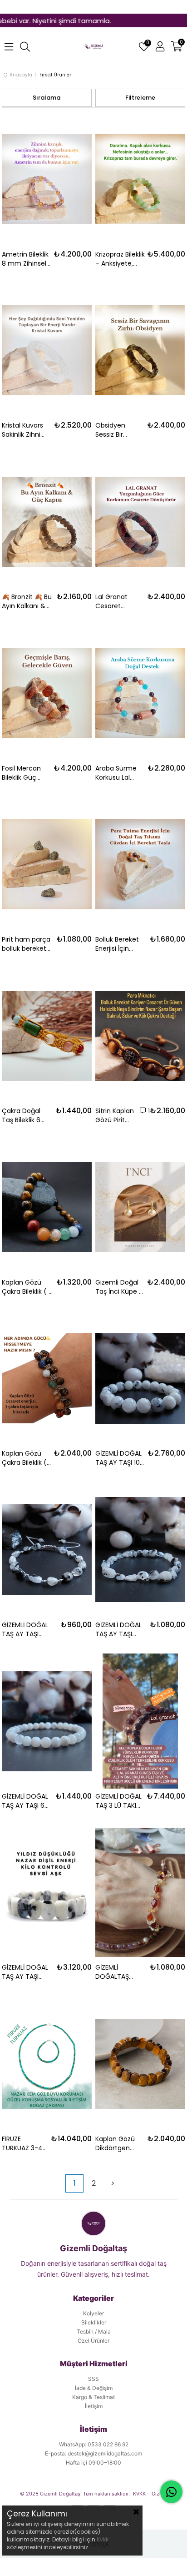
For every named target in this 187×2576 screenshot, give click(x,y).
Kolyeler (93, 2313)
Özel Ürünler (93, 2341)
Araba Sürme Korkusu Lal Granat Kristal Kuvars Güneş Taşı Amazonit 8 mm (118, 773)
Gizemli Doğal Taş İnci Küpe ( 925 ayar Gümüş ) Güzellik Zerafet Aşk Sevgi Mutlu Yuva (120, 1287)
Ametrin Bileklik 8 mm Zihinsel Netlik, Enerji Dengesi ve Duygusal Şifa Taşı (25, 259)
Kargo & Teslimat (93, 2397)
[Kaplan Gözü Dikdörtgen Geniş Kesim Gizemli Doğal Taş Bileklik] (140, 2064)
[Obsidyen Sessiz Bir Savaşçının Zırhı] (140, 350)
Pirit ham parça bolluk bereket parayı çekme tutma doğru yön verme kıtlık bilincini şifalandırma (27, 944)
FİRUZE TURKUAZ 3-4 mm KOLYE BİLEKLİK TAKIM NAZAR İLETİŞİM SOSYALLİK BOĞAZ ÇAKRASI (24, 2143)
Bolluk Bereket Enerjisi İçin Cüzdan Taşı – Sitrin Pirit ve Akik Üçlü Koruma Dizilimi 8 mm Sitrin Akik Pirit (121, 944)
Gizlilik (160, 2494)
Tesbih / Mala (94, 2332)
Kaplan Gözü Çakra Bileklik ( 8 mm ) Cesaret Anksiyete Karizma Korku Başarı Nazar (27, 1287)
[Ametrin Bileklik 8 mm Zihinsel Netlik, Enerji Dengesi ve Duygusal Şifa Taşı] (47, 179)
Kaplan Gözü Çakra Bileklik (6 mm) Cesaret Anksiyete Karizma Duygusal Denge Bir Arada (26, 1458)
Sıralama (47, 98)
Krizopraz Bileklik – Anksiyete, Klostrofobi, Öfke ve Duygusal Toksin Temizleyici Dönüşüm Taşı (120, 259)
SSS (93, 2379)
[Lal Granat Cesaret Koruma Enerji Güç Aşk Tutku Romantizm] (140, 522)
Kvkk (103, 2539)
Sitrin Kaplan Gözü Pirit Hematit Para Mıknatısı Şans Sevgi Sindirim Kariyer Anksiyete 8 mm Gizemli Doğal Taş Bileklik (116, 1115)
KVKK (139, 2494)
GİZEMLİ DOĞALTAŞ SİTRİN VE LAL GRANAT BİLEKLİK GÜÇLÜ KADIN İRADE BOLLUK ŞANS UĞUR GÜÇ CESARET (120, 1972)
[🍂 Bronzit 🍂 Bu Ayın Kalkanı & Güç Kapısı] (47, 522)
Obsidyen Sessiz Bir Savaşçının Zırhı (119, 430)
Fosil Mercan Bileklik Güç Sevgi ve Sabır (24, 773)
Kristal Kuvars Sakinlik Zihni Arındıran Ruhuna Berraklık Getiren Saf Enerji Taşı (22, 430)
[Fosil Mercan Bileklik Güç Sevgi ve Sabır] (47, 693)
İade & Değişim (94, 2388)
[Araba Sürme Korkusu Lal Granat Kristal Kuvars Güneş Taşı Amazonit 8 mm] (140, 693)
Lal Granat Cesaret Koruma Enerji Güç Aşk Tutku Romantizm (118, 601)
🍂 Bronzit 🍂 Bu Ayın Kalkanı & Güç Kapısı (27, 601)
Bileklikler (94, 2322)
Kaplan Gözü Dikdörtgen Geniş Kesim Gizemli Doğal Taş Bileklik (117, 2143)
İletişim (94, 2406)
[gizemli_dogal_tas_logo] (94, 47)
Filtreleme (140, 98)
